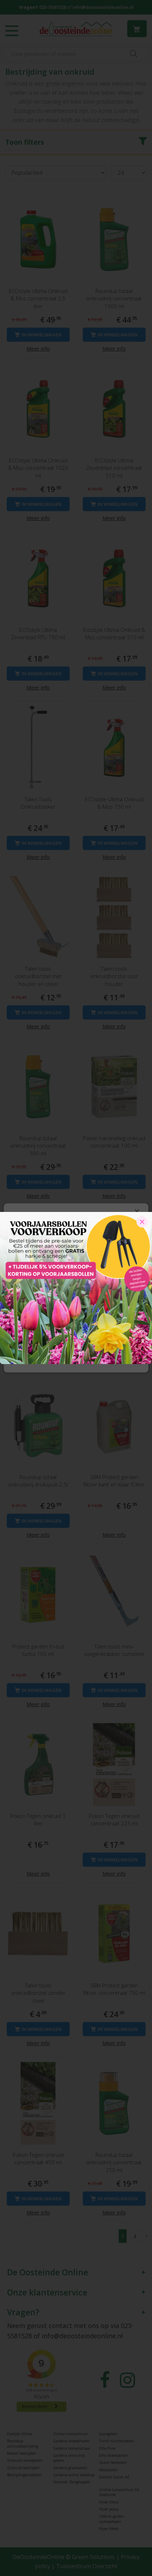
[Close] (142, 1222)
